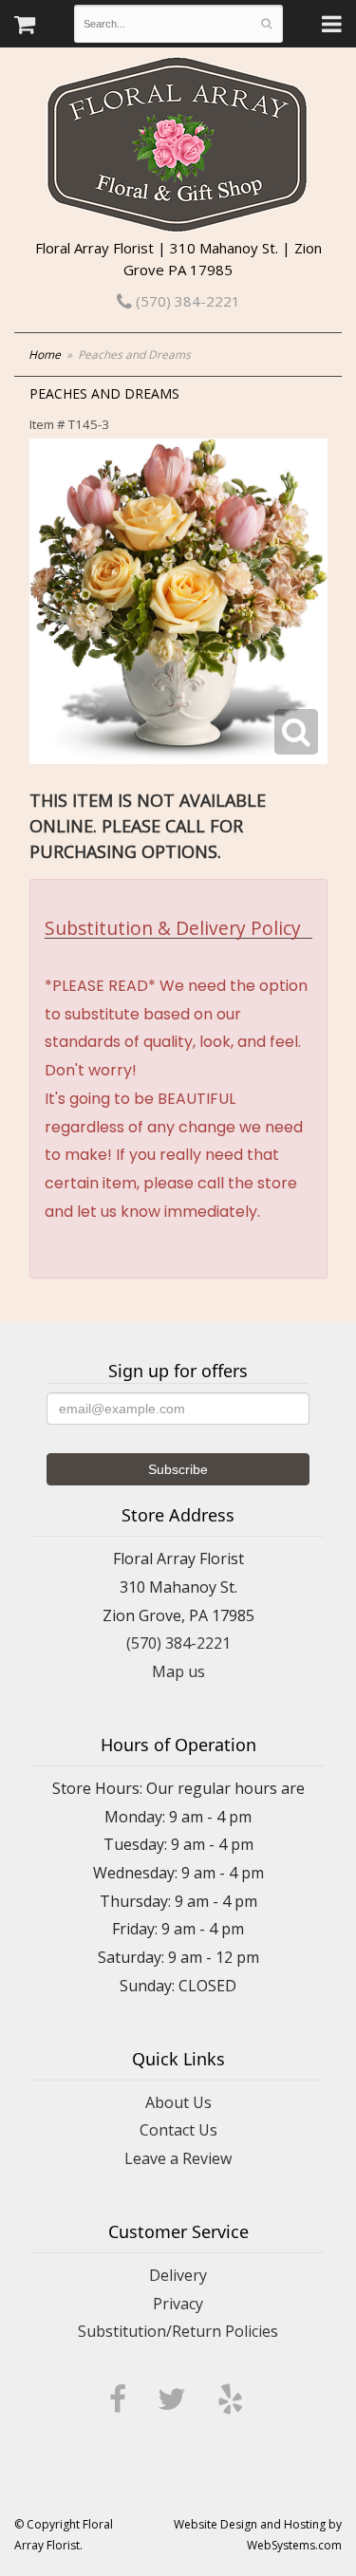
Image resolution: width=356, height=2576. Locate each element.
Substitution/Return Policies (178, 2331)
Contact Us (178, 2130)
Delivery (178, 2275)
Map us (178, 1671)
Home (45, 355)
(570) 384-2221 (186, 301)
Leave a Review (178, 2158)
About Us (178, 2102)
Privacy (178, 2304)
